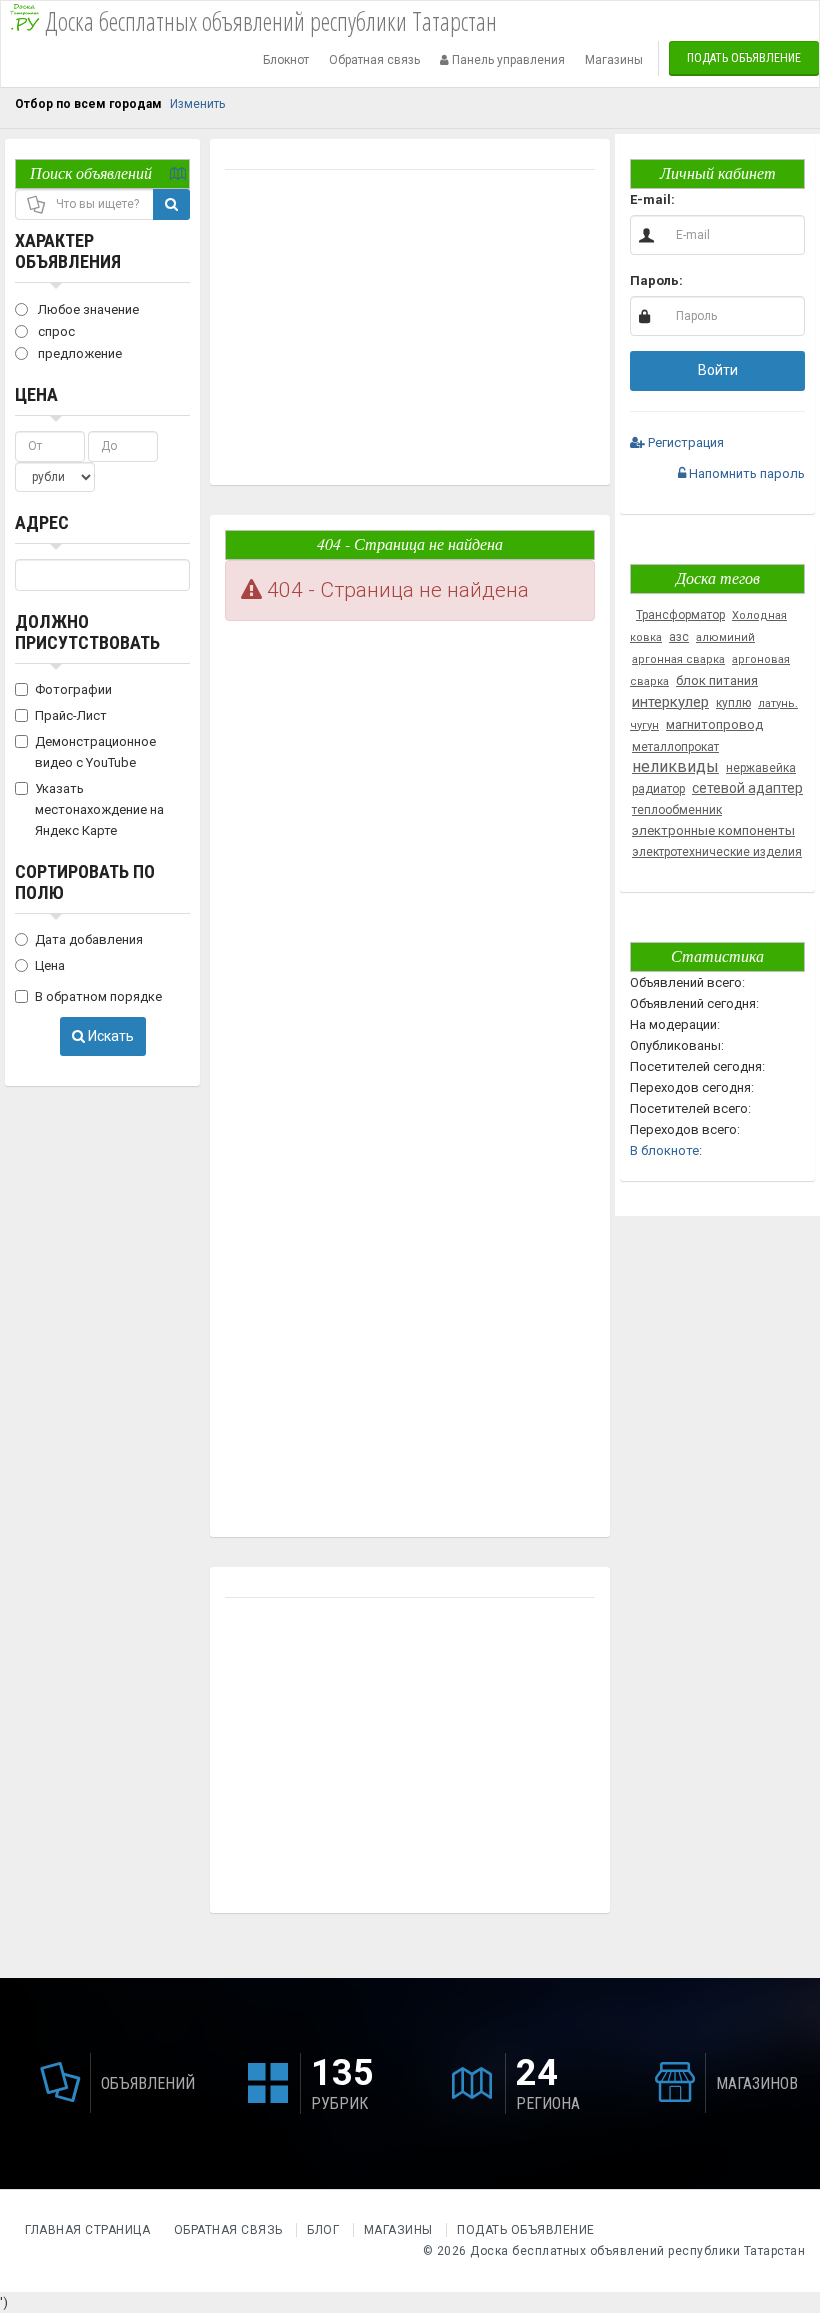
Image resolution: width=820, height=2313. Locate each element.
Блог (323, 2230)
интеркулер (670, 702)
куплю (733, 703)
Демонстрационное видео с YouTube (95, 752)
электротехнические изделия (717, 852)
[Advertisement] (410, 330)
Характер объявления (68, 251)
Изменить (197, 104)
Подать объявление (744, 58)
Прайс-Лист (71, 715)
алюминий (725, 637)
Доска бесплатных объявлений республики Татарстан (637, 2251)
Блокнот (286, 60)
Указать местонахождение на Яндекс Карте (99, 809)
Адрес (42, 522)
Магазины (614, 60)
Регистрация (684, 442)
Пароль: (656, 280)
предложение (78, 353)
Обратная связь (374, 60)
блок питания (717, 680)
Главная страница (89, 2230)
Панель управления (507, 60)
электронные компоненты (713, 830)
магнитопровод (714, 724)
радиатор (658, 789)
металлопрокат (675, 747)
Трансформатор (680, 615)
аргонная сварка (678, 659)
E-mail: (652, 199)
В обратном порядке (98, 996)
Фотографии (73, 689)
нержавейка (761, 768)
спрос (55, 331)
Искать (109, 1036)
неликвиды (675, 766)
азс (679, 637)
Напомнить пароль (745, 473)
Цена (36, 394)
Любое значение (87, 309)
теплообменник (677, 810)
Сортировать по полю (85, 882)
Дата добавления (89, 939)
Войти (718, 370)
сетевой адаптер (747, 788)
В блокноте (664, 1150)
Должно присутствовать (87, 632)
